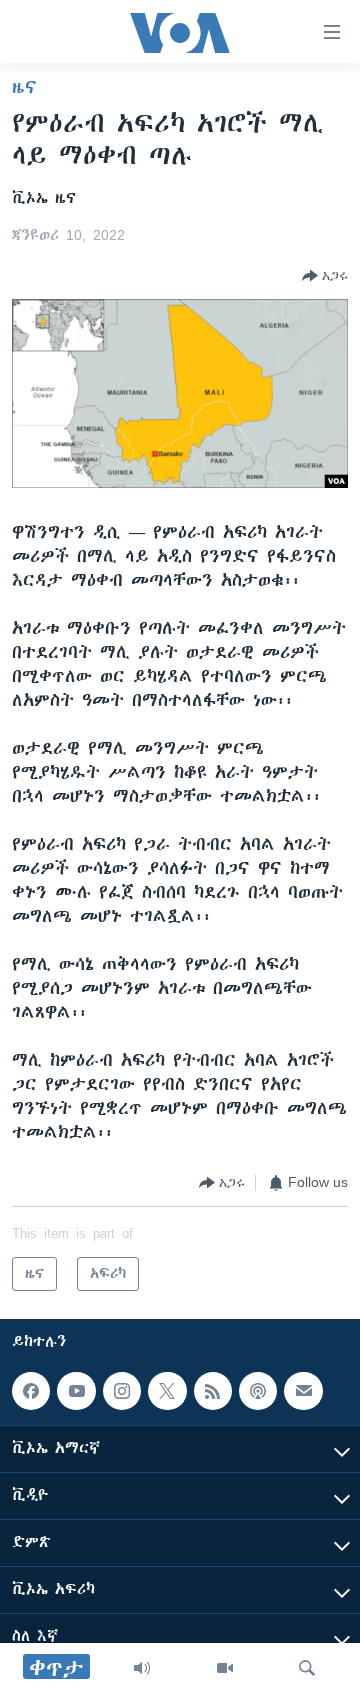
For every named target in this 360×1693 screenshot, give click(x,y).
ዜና (24, 87)
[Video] (225, 1668)
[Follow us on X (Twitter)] (167, 1391)
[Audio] (142, 1668)
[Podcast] (258, 1391)
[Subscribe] (303, 1391)
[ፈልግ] (307, 1668)
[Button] (325, 276)
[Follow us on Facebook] (31, 1391)
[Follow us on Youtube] (76, 1391)
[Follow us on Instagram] (122, 1391)
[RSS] (213, 1391)
